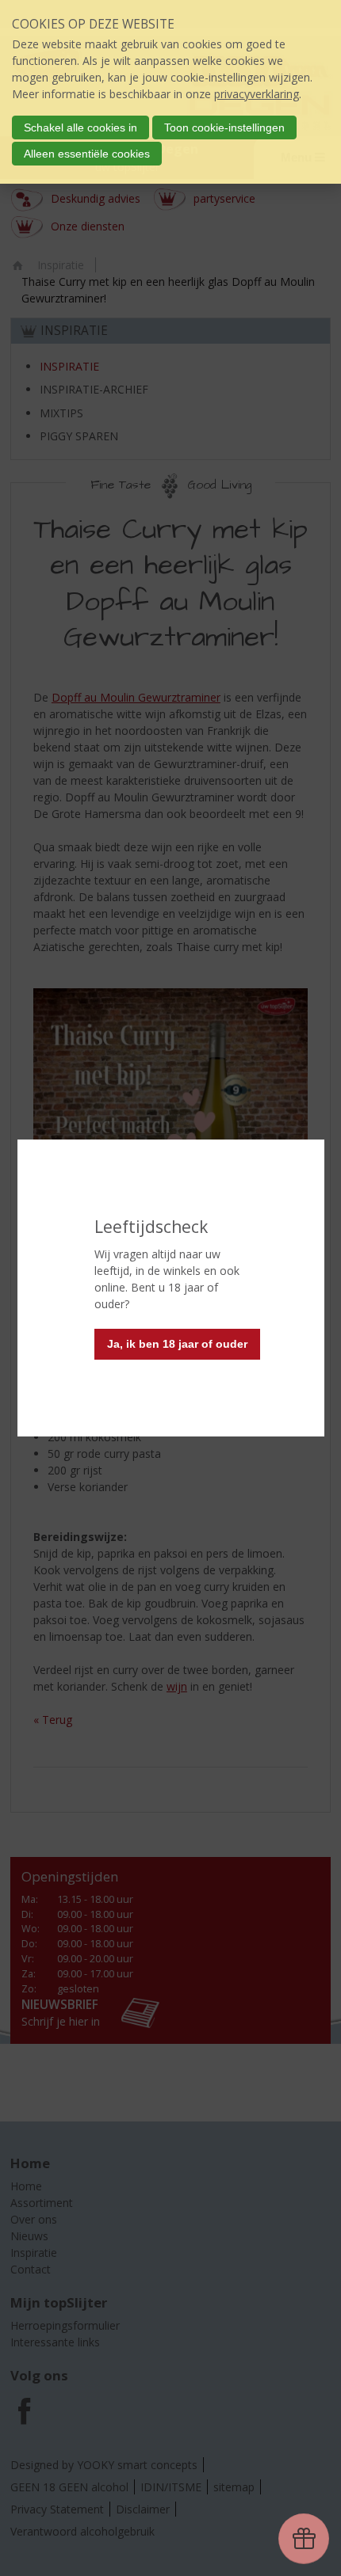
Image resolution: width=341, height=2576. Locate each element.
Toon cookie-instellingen (224, 127)
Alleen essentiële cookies (87, 154)
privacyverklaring (257, 94)
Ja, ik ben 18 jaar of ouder (177, 1344)
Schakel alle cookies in (80, 127)
